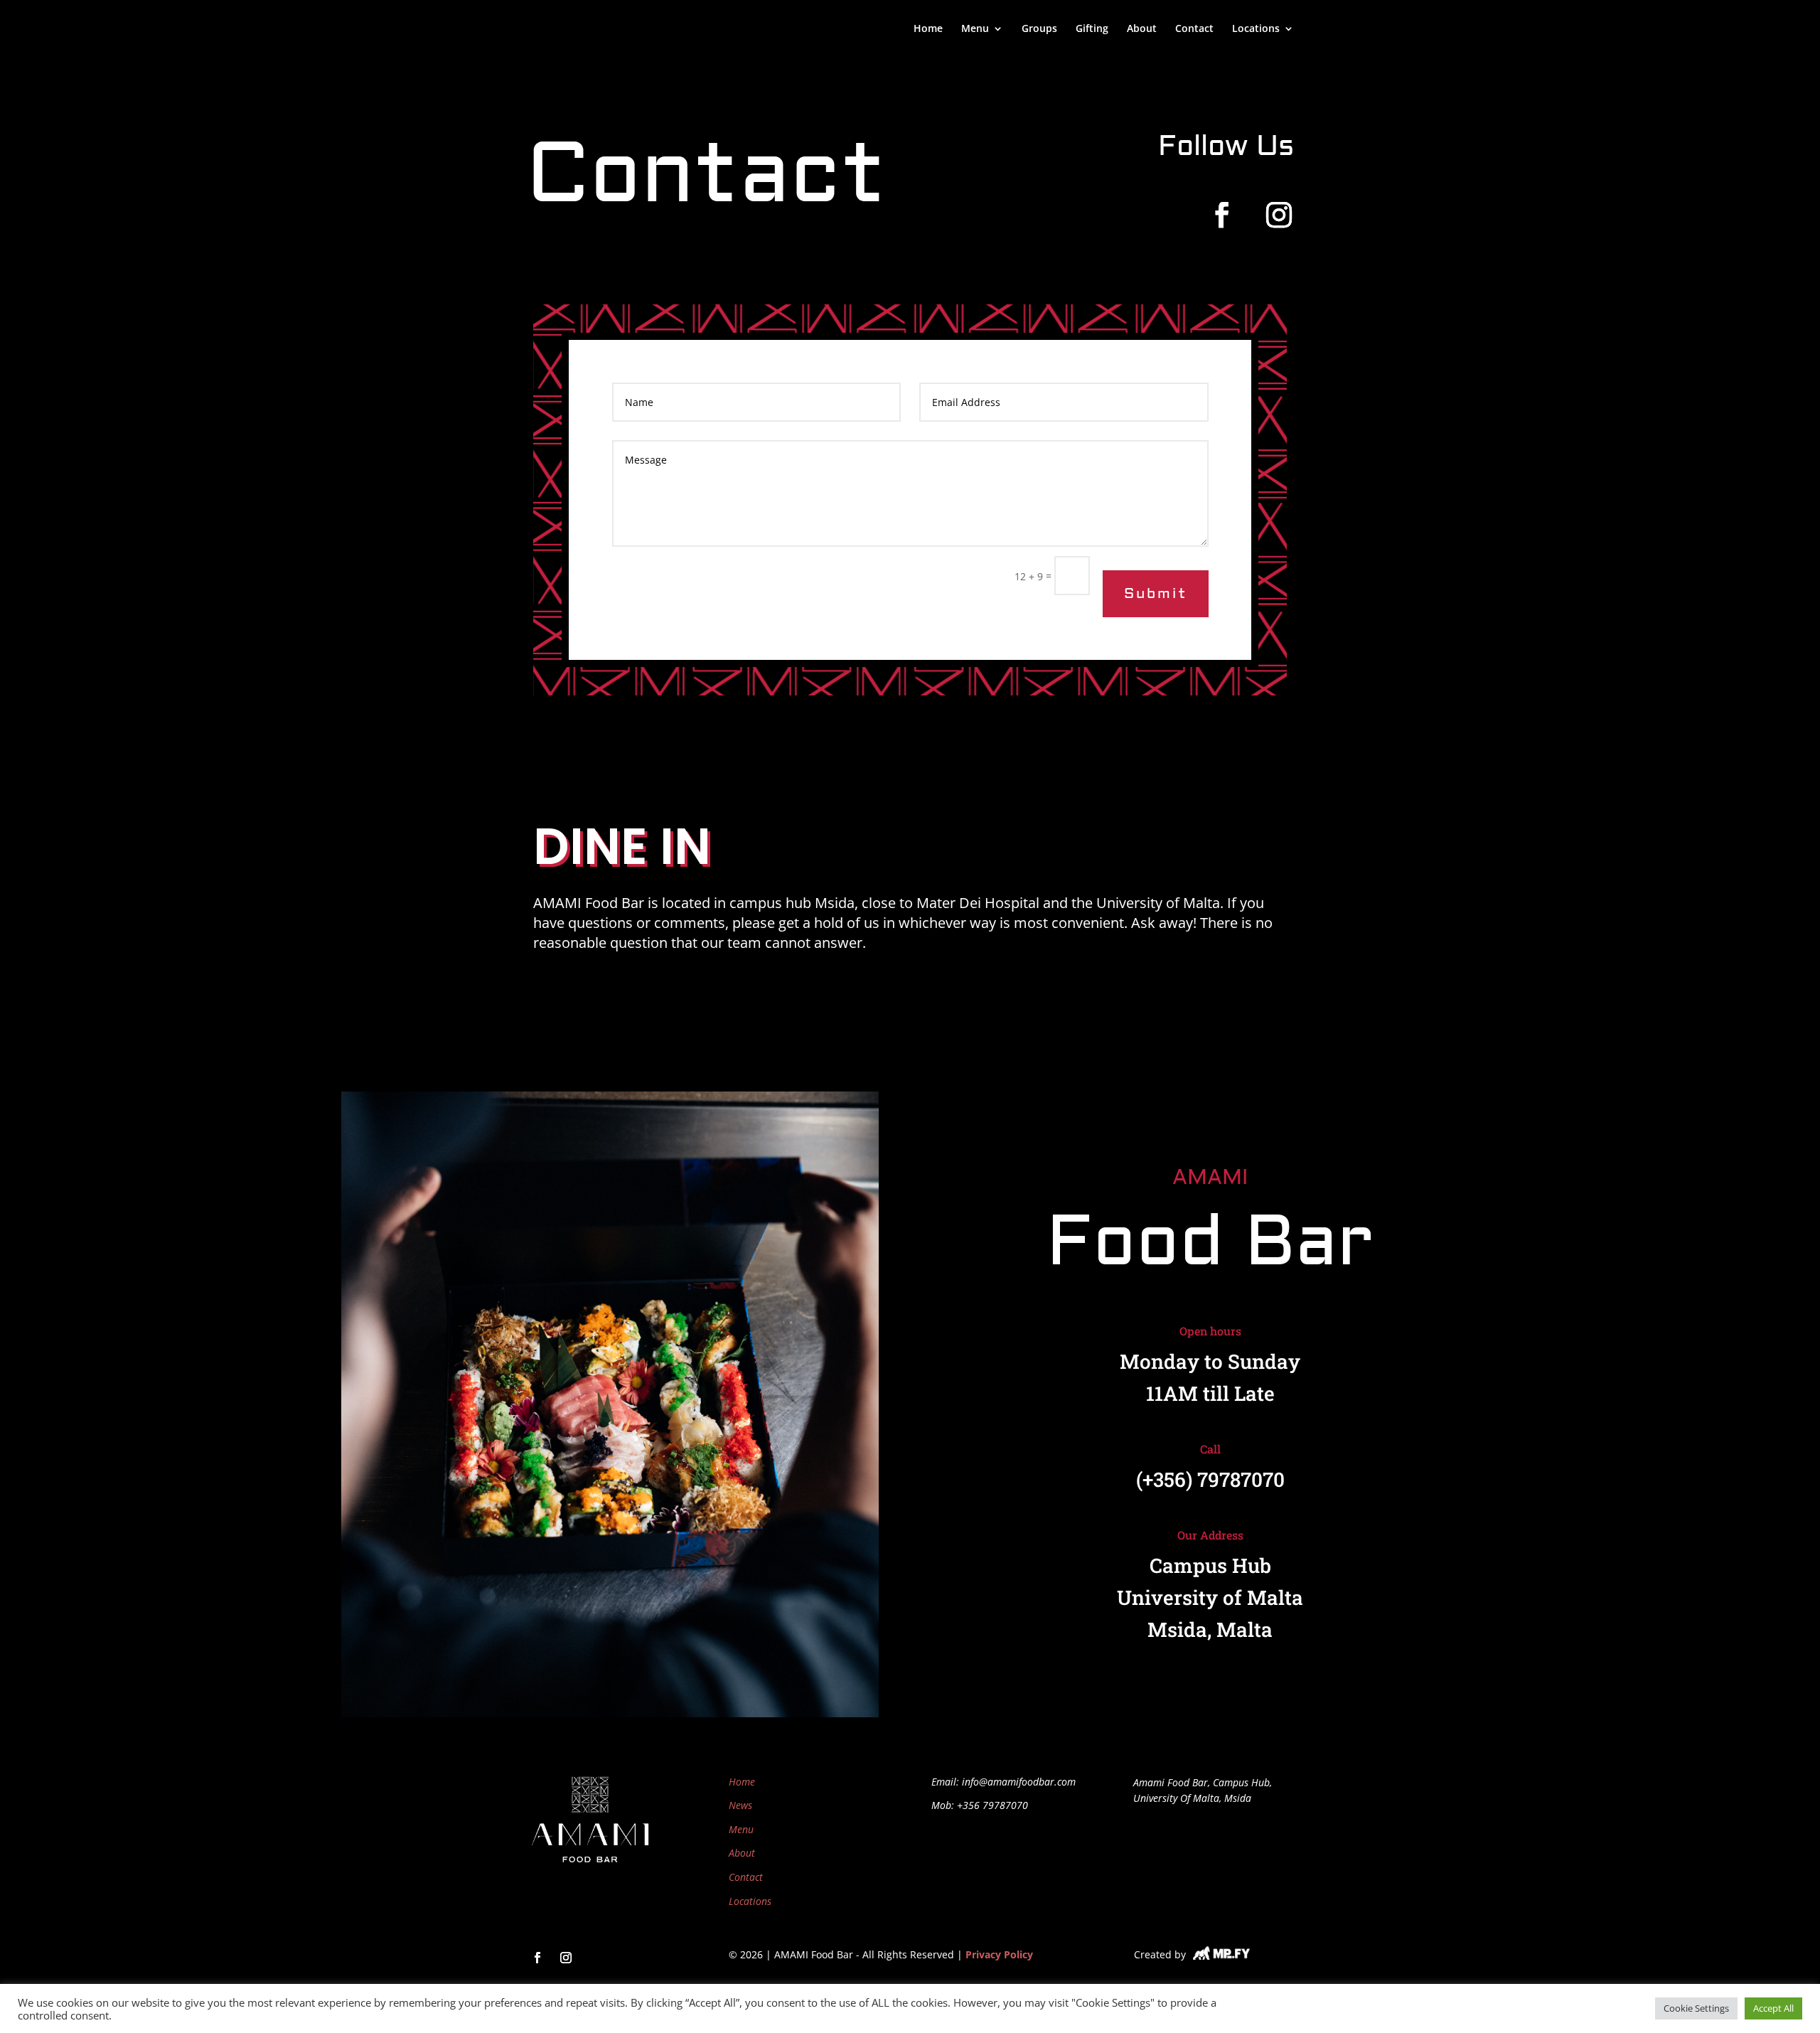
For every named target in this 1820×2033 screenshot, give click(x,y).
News (740, 1805)
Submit (1156, 593)
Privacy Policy (999, 1954)
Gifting (1092, 29)
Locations (1256, 29)
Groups (1039, 29)
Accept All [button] (1773, 2008)
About (1142, 29)
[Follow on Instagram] (1279, 215)
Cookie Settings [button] (1696, 2008)
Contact (1194, 29)
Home (928, 29)
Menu (741, 1829)
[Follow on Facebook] (1222, 215)
